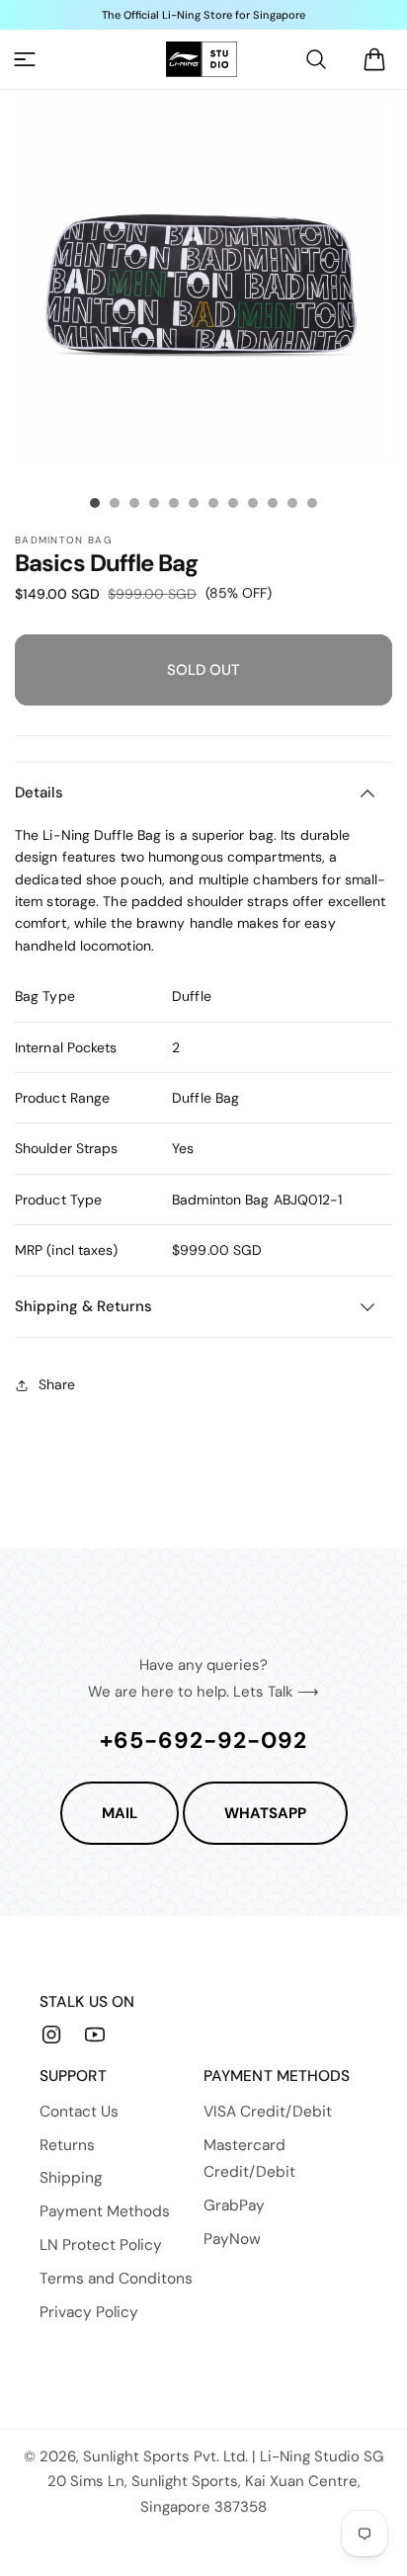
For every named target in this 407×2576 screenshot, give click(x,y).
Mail (120, 1813)
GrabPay (234, 2205)
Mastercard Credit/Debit (249, 2159)
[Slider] (95, 503)
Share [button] (57, 1384)
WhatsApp (265, 1813)
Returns (67, 2145)
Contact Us (79, 2112)
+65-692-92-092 (203, 1740)
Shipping (71, 2178)
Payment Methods (105, 2211)
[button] (25, 59)
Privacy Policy (89, 2312)
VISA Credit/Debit (268, 2112)
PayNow (232, 2239)
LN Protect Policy (101, 2245)
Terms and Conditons (116, 2279)
